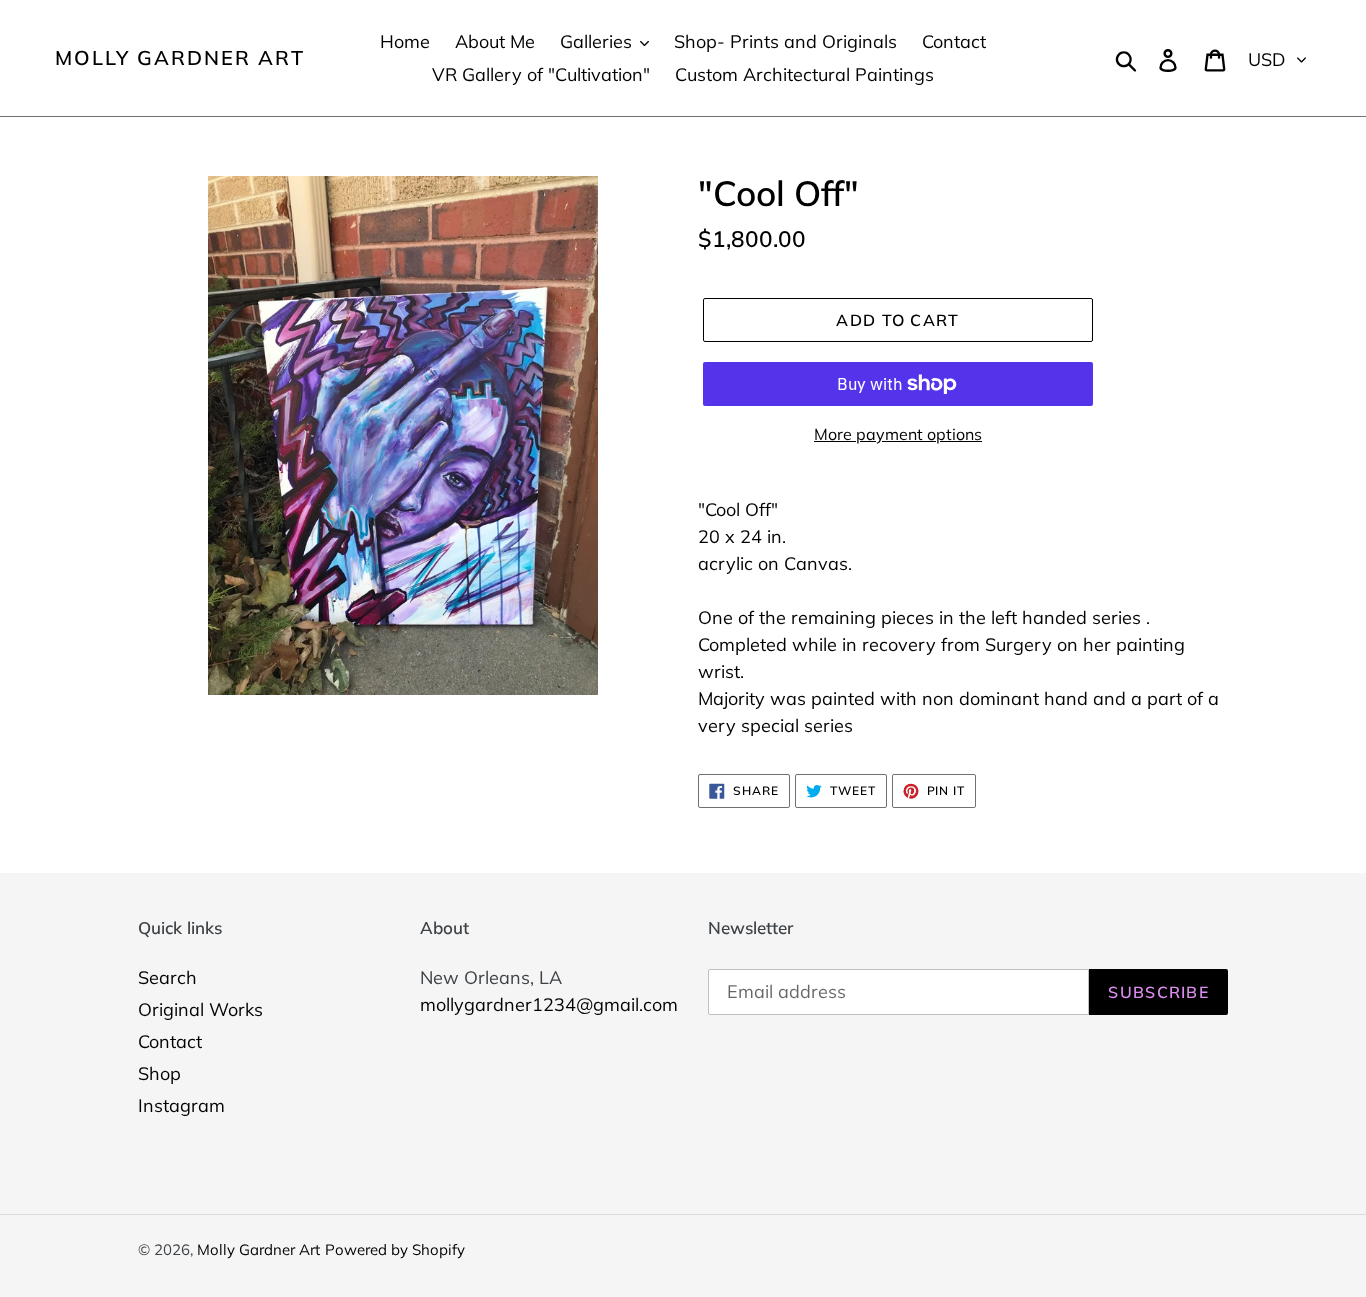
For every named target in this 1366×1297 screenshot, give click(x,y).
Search (167, 977)
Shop (159, 1073)
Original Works (200, 1009)
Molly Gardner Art (180, 58)
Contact (170, 1041)
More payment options (898, 434)
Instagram (181, 1105)
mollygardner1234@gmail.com (549, 1004)
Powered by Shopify (395, 1249)
